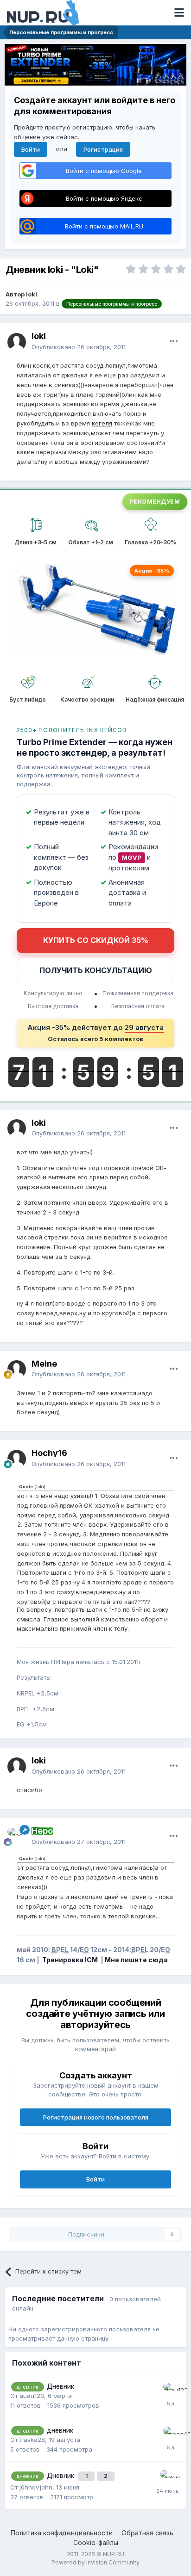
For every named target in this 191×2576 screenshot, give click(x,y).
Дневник (60, 2386)
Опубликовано (79, 347)
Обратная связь (147, 2533)
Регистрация (103, 149)
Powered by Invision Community (95, 2562)
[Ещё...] (174, 341)
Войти (31, 149)
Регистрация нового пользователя (96, 2117)
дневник (60, 2430)
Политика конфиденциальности (62, 2533)
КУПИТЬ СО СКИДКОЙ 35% (96, 940)
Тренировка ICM (69, 1960)
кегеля (102, 423)
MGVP (132, 857)
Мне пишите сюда (136, 1960)
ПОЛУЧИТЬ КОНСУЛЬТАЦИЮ (96, 970)
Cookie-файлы (96, 2542)
